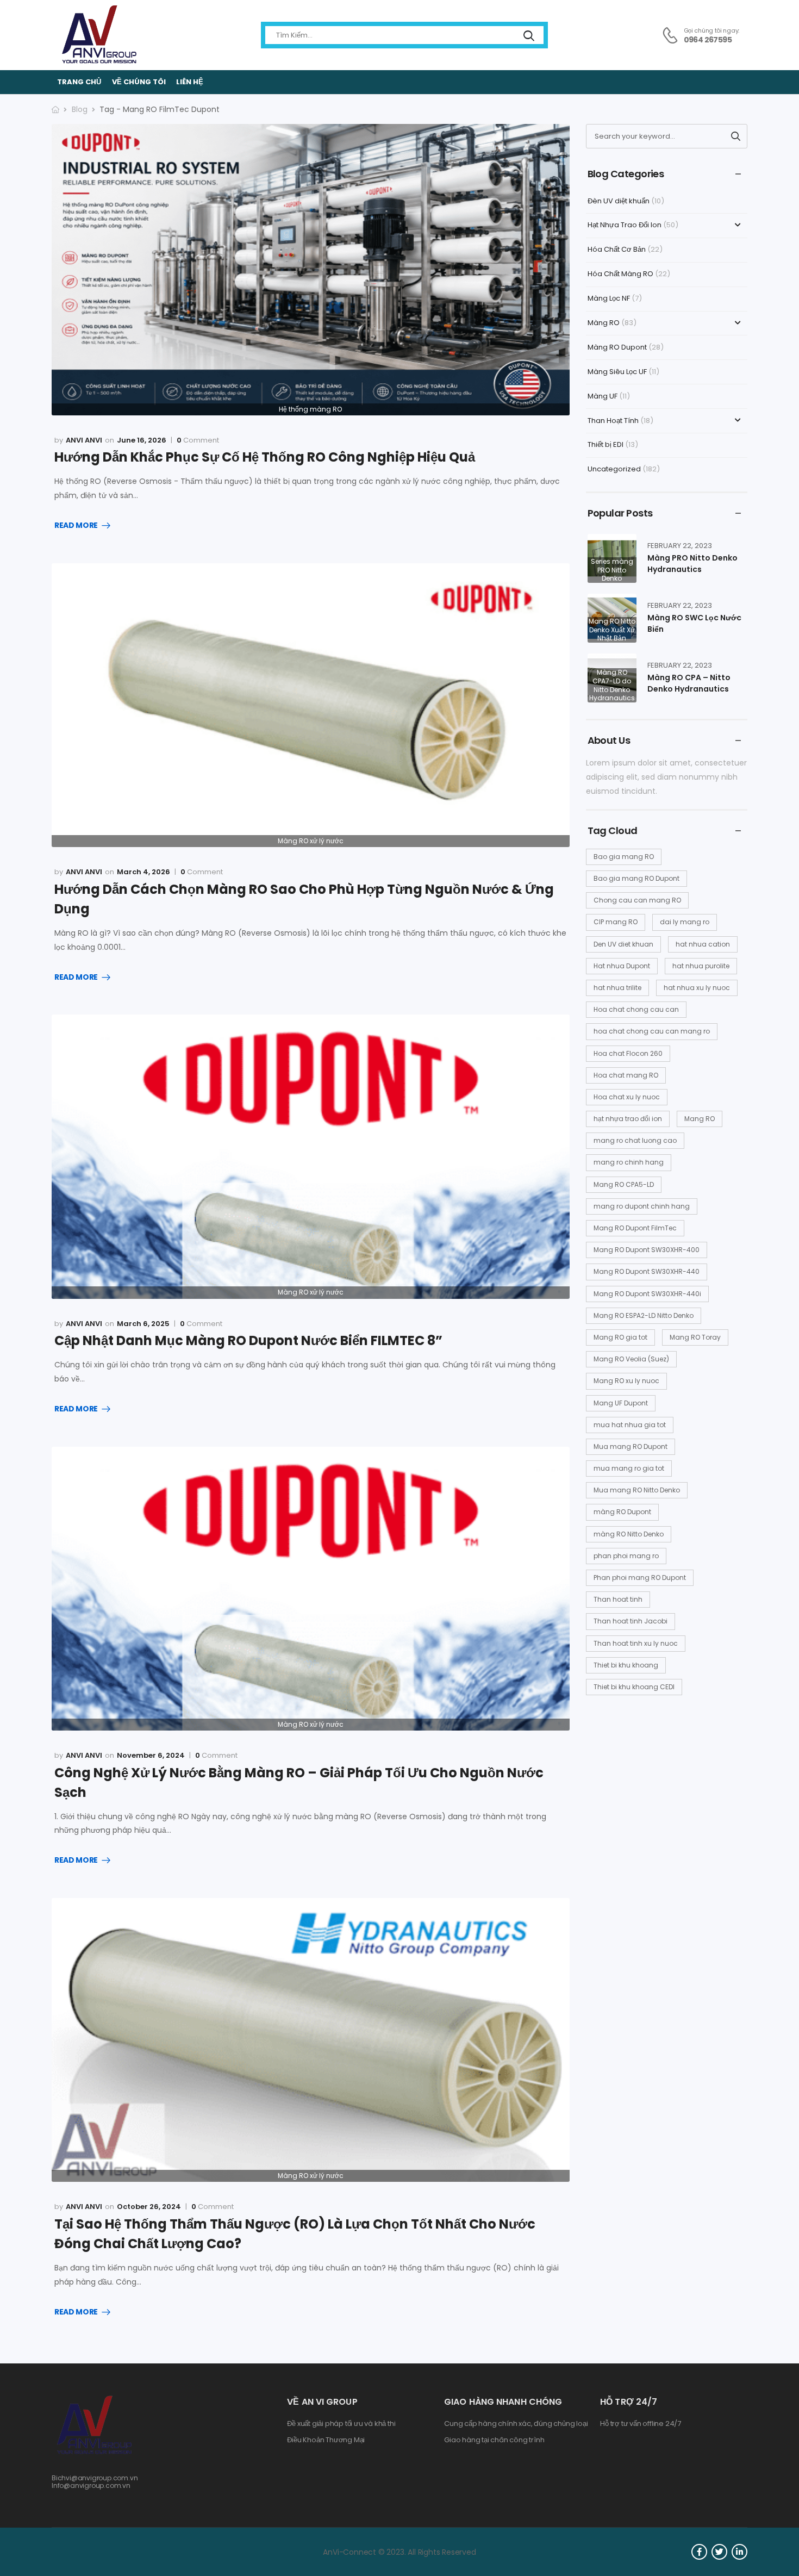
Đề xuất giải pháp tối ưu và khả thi (341, 2424)
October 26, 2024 (149, 2207)
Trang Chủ (79, 82)
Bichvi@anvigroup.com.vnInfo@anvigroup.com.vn (95, 2482)
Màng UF (603, 396)
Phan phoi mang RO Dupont (640, 1578)
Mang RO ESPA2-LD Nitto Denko (644, 1315)
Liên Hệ (190, 82)
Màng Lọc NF (609, 298)
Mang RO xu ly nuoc (626, 1381)
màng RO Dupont (622, 1512)
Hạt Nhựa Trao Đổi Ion (625, 225)
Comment (198, 440)
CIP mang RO (616, 922)
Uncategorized (614, 469)
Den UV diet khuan (623, 944)
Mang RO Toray (695, 1337)
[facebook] (699, 2552)
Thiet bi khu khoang (626, 1665)
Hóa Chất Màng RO (620, 274)
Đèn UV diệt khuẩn (619, 201)
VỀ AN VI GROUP (322, 2402)
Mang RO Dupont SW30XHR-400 (647, 1250)
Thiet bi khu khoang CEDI (634, 1687)
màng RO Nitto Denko (629, 1534)
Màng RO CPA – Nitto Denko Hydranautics (689, 683)
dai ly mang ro (685, 922)
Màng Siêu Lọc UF (617, 372)
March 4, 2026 (143, 872)
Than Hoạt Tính (613, 421)
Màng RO (604, 323)
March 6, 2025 (143, 1324)
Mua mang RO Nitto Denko (637, 1490)
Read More (76, 526)
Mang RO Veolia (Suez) (631, 1359)
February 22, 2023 (680, 546)
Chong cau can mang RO (637, 900)
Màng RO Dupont (617, 347)
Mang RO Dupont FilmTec (635, 1228)
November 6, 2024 (151, 1755)
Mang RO (700, 1119)
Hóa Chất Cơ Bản (617, 249)
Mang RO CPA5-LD (624, 1184)
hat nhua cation (703, 944)
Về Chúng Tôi (139, 82)
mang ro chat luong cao (635, 1140)
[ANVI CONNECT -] (98, 35)
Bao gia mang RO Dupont (636, 878)
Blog (80, 109)
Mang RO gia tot (620, 1337)
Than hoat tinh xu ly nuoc (636, 1643)
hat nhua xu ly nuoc (697, 988)
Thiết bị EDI (606, 444)
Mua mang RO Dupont (631, 1446)
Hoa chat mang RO (626, 1075)
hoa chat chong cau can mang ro (652, 1031)
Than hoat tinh (618, 1599)
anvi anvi (84, 440)
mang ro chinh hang (629, 1162)
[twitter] (719, 2552)
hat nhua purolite (701, 966)
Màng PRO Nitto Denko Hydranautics (692, 564)
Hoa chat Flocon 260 (628, 1053)
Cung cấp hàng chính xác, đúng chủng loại (516, 2424)
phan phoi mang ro (626, 1556)
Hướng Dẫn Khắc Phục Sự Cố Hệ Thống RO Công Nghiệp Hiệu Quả (265, 457)
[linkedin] (739, 2552)
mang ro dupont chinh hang (642, 1206)
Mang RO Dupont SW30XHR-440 (647, 1271)
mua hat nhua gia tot (630, 1425)
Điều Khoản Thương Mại (326, 2440)
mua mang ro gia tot (629, 1468)
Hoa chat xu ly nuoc (627, 1097)
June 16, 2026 (142, 440)
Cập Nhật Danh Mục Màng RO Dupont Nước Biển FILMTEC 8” (248, 1340)
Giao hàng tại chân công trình (494, 2440)
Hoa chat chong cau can (636, 1009)
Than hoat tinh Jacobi (631, 1621)
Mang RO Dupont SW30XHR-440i (647, 1294)
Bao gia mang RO (624, 857)
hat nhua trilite (617, 988)
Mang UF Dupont (621, 1403)
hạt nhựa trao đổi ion (628, 1119)
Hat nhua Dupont (622, 966)
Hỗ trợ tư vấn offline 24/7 (641, 2424)
